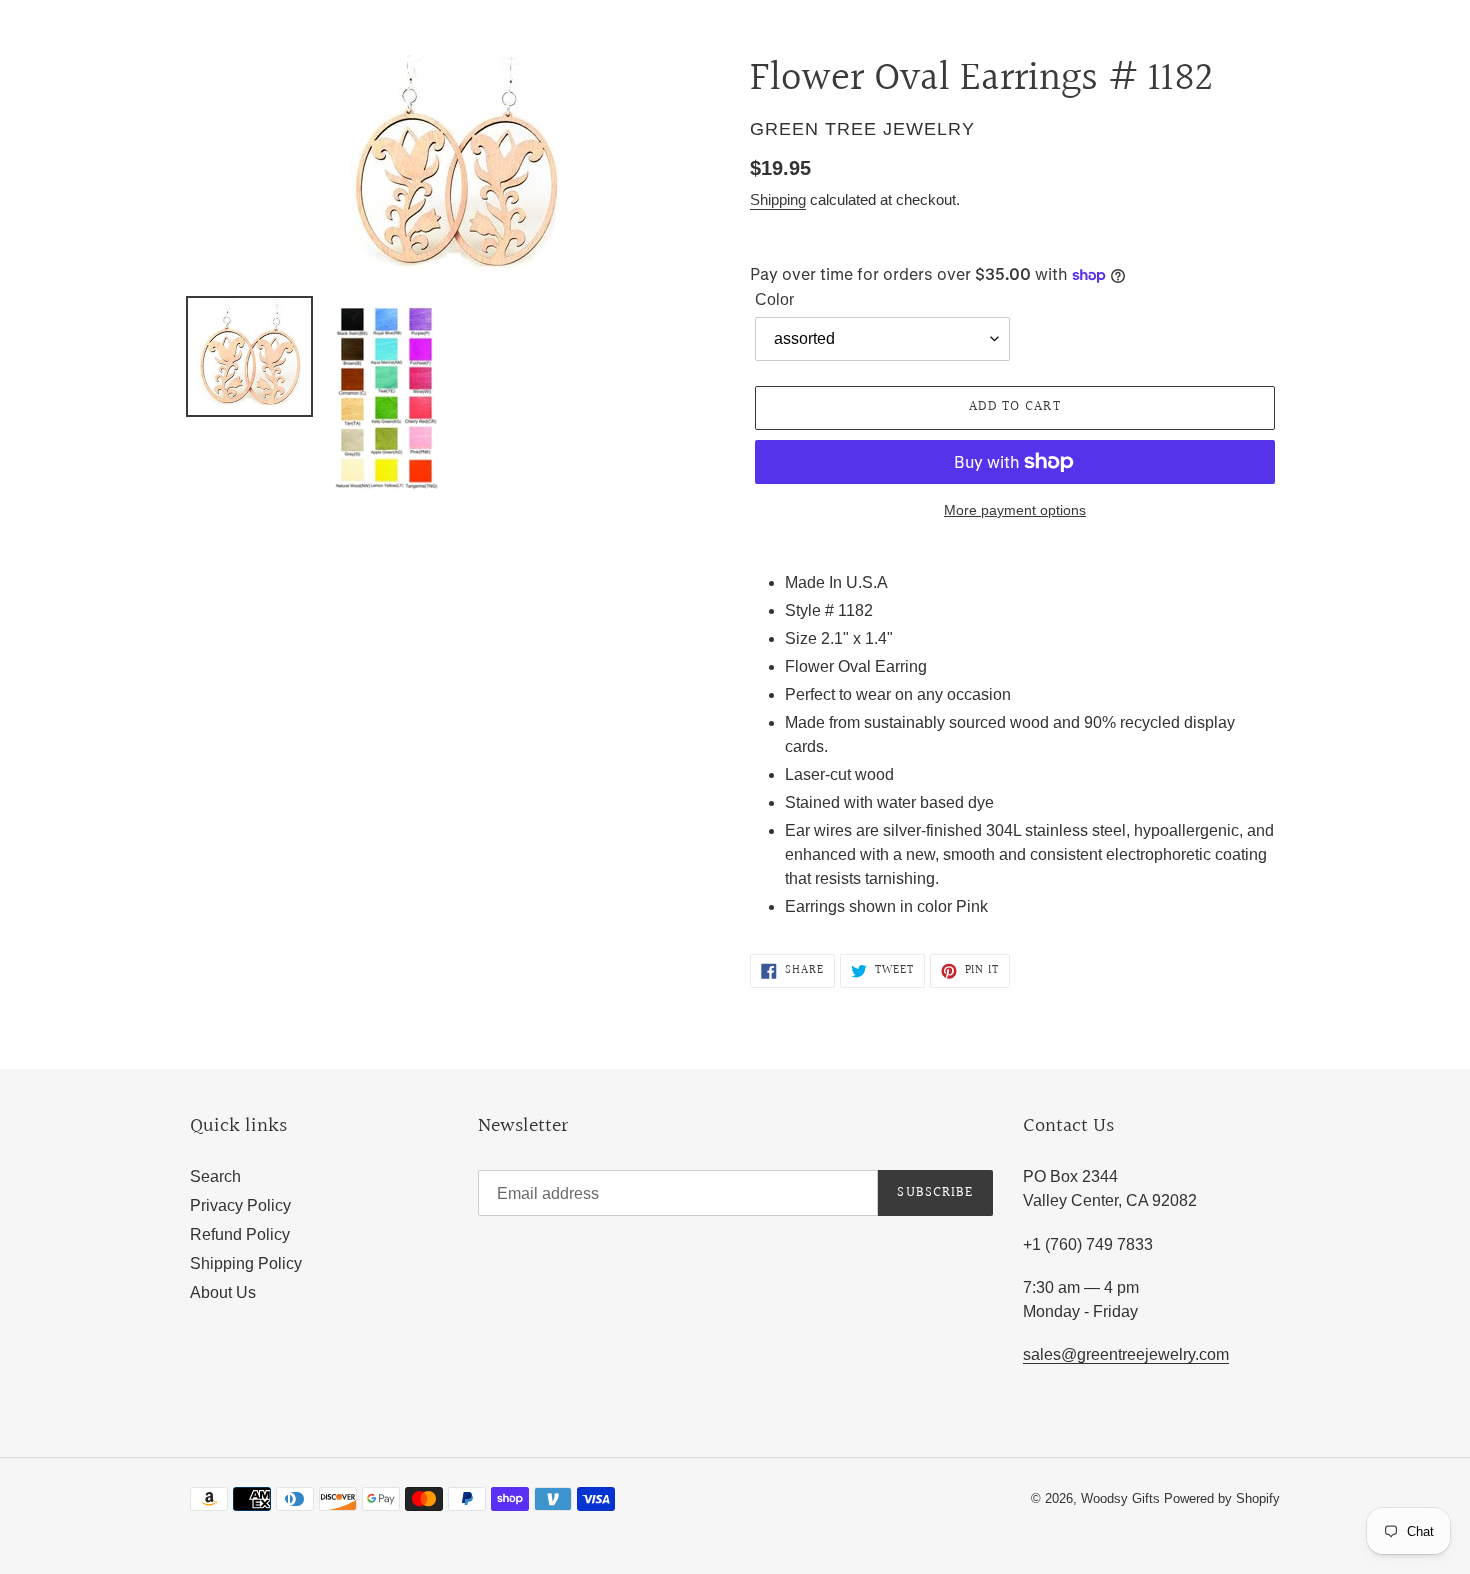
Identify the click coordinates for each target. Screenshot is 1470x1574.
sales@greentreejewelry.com (1126, 1354)
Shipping (778, 199)
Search (215, 1176)
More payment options (1015, 510)
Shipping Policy (246, 1263)
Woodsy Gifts (1122, 1498)
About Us (223, 1292)
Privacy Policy (240, 1205)
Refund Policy (240, 1234)
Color (774, 299)
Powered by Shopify (1222, 1498)
